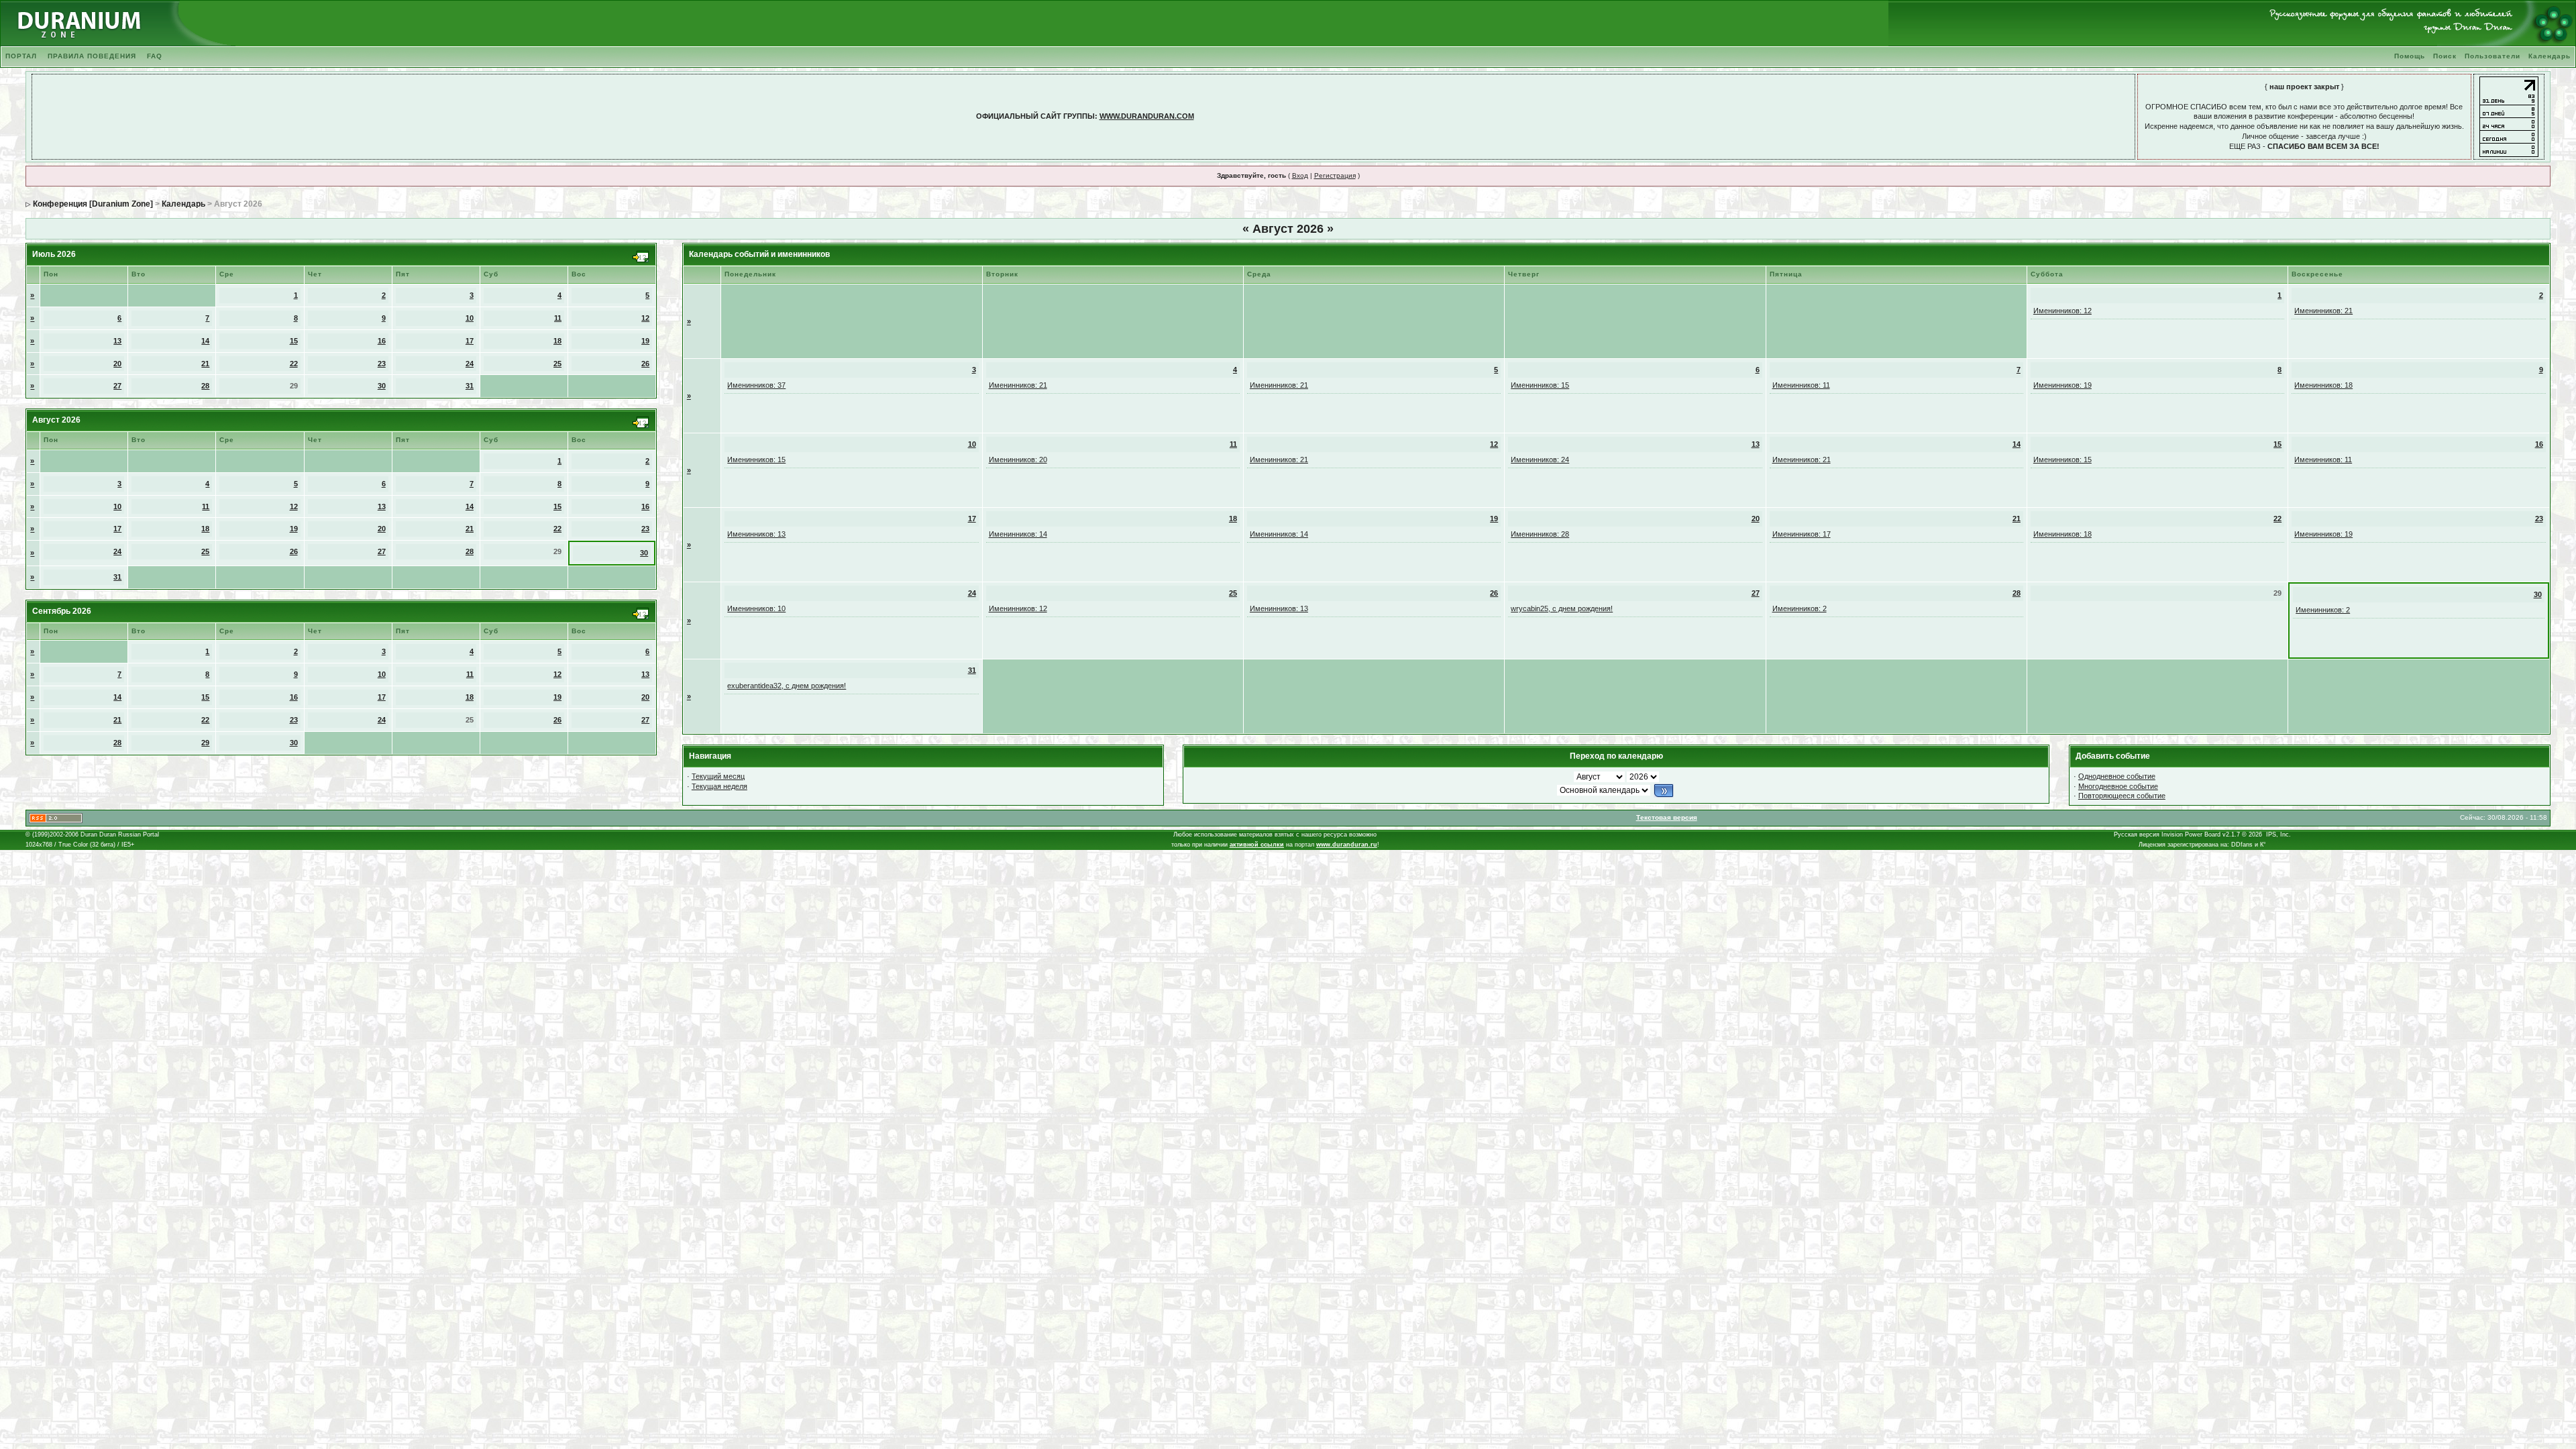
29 (205, 743)
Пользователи (2492, 56)
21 (205, 364)
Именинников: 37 (756, 385)
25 (557, 364)
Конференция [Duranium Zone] (93, 204)
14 (205, 341)
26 (645, 364)
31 (470, 386)
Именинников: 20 (1018, 460)
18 (557, 341)
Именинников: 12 (2062, 311)
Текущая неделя (719, 786)
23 (382, 364)
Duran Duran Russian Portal (120, 835)
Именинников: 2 (1800, 608)
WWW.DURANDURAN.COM (1147, 116)
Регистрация (1335, 175)
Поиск (2445, 56)
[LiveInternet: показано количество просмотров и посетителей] (2509, 116)
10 (470, 318)
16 (382, 341)
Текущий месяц (718, 776)
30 (382, 386)
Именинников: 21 (2323, 311)
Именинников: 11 (1801, 385)
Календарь (2550, 56)
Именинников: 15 (1540, 385)
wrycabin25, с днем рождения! (1562, 608)
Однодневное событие (2117, 776)
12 (645, 318)
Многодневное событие (2118, 786)
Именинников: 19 (2062, 385)
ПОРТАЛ (21, 56)
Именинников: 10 (756, 608)
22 (294, 364)
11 (558, 318)
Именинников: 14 (1018, 534)
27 (117, 386)
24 (470, 364)
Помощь (2410, 56)
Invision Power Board (2191, 835)
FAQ (155, 56)
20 (117, 364)
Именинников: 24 (1540, 460)
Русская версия (2137, 835)
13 (117, 341)
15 (294, 341)
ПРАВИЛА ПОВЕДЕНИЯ (92, 56)
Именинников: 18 (2323, 385)
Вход (1300, 175)
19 (645, 341)
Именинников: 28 (1540, 534)
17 (470, 341)
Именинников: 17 (1802, 534)
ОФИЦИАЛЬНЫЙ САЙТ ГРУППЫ (1035, 116)
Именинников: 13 (756, 534)
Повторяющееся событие (2122, 796)
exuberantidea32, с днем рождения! (787, 686)
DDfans (2242, 845)
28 (205, 386)
